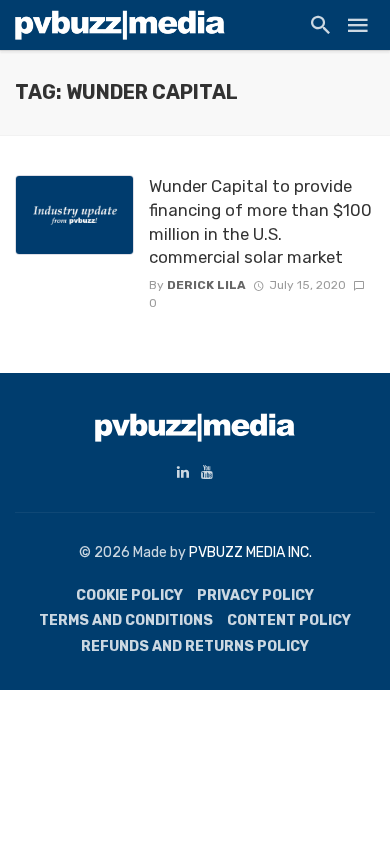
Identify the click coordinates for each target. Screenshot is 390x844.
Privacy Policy (255, 595)
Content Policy (289, 620)
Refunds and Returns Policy (195, 646)
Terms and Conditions (126, 620)
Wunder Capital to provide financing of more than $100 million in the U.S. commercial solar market (260, 221)
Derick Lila (206, 285)
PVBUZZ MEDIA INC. (250, 552)
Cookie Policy (129, 595)
